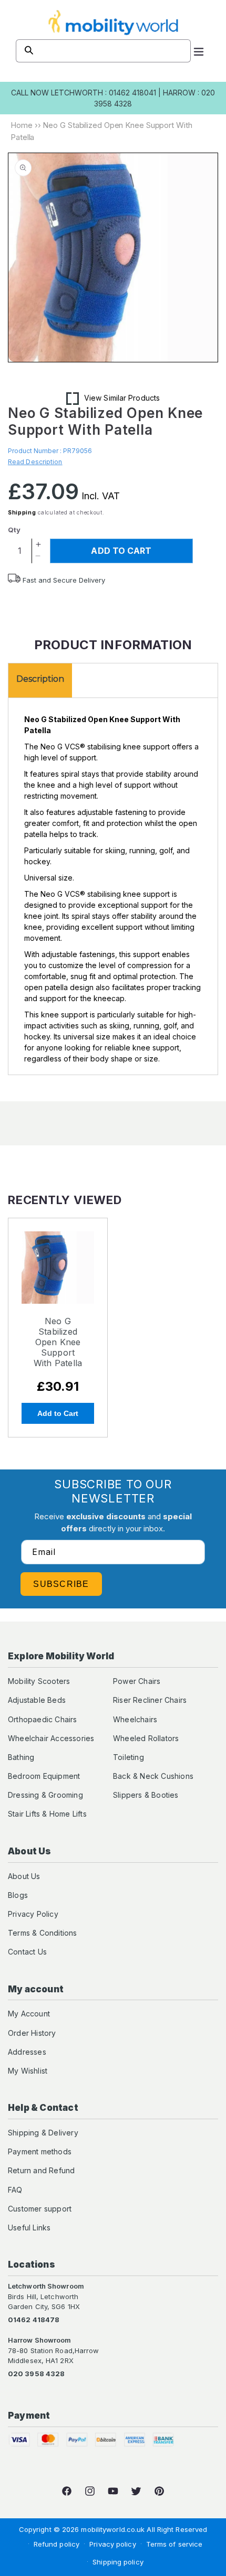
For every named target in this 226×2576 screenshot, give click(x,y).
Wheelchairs (135, 1719)
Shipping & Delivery (43, 2133)
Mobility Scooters (39, 1681)
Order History (32, 2033)
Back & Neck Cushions (153, 1776)
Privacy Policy (33, 1914)
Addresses (27, 2052)
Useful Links (29, 2228)
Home (22, 125)
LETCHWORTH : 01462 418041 (104, 93)
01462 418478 (34, 2320)
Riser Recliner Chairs (150, 1700)
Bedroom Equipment (44, 1776)
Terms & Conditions (43, 1933)
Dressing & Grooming (45, 1795)
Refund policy (56, 2544)
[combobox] (103, 51)
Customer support (40, 2209)
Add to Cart (58, 1413)
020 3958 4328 (36, 2374)
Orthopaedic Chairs (43, 1719)
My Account (29, 2014)
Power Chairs (137, 1681)
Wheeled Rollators (146, 1738)
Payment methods (40, 2151)
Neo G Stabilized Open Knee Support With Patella (58, 1342)
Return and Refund (41, 2170)
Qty (14, 530)
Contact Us (27, 1952)
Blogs (18, 1895)
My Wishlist (28, 2071)
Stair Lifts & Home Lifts (47, 1814)
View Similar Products (122, 398)
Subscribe (61, 1584)
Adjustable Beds (37, 1700)
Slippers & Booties (146, 1795)
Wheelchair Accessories (51, 1738)
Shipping (22, 512)
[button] (199, 51)
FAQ (15, 2190)
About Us (24, 1876)
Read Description (35, 462)
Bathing (21, 1757)
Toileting (129, 1757)
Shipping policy (118, 2562)
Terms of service (174, 2544)
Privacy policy (112, 2544)
